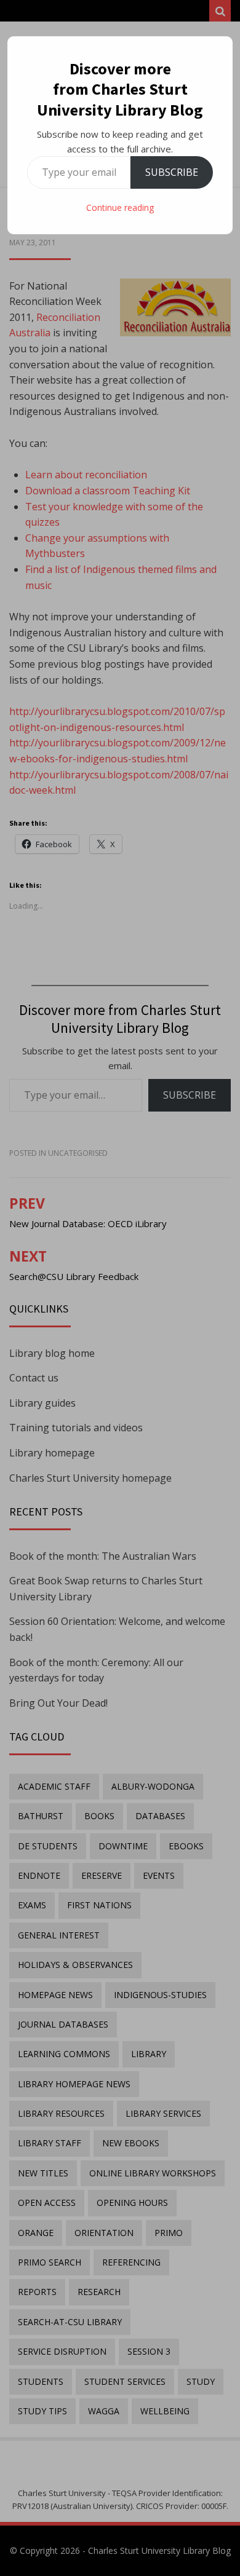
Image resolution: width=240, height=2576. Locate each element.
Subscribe (172, 172)
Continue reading (120, 207)
